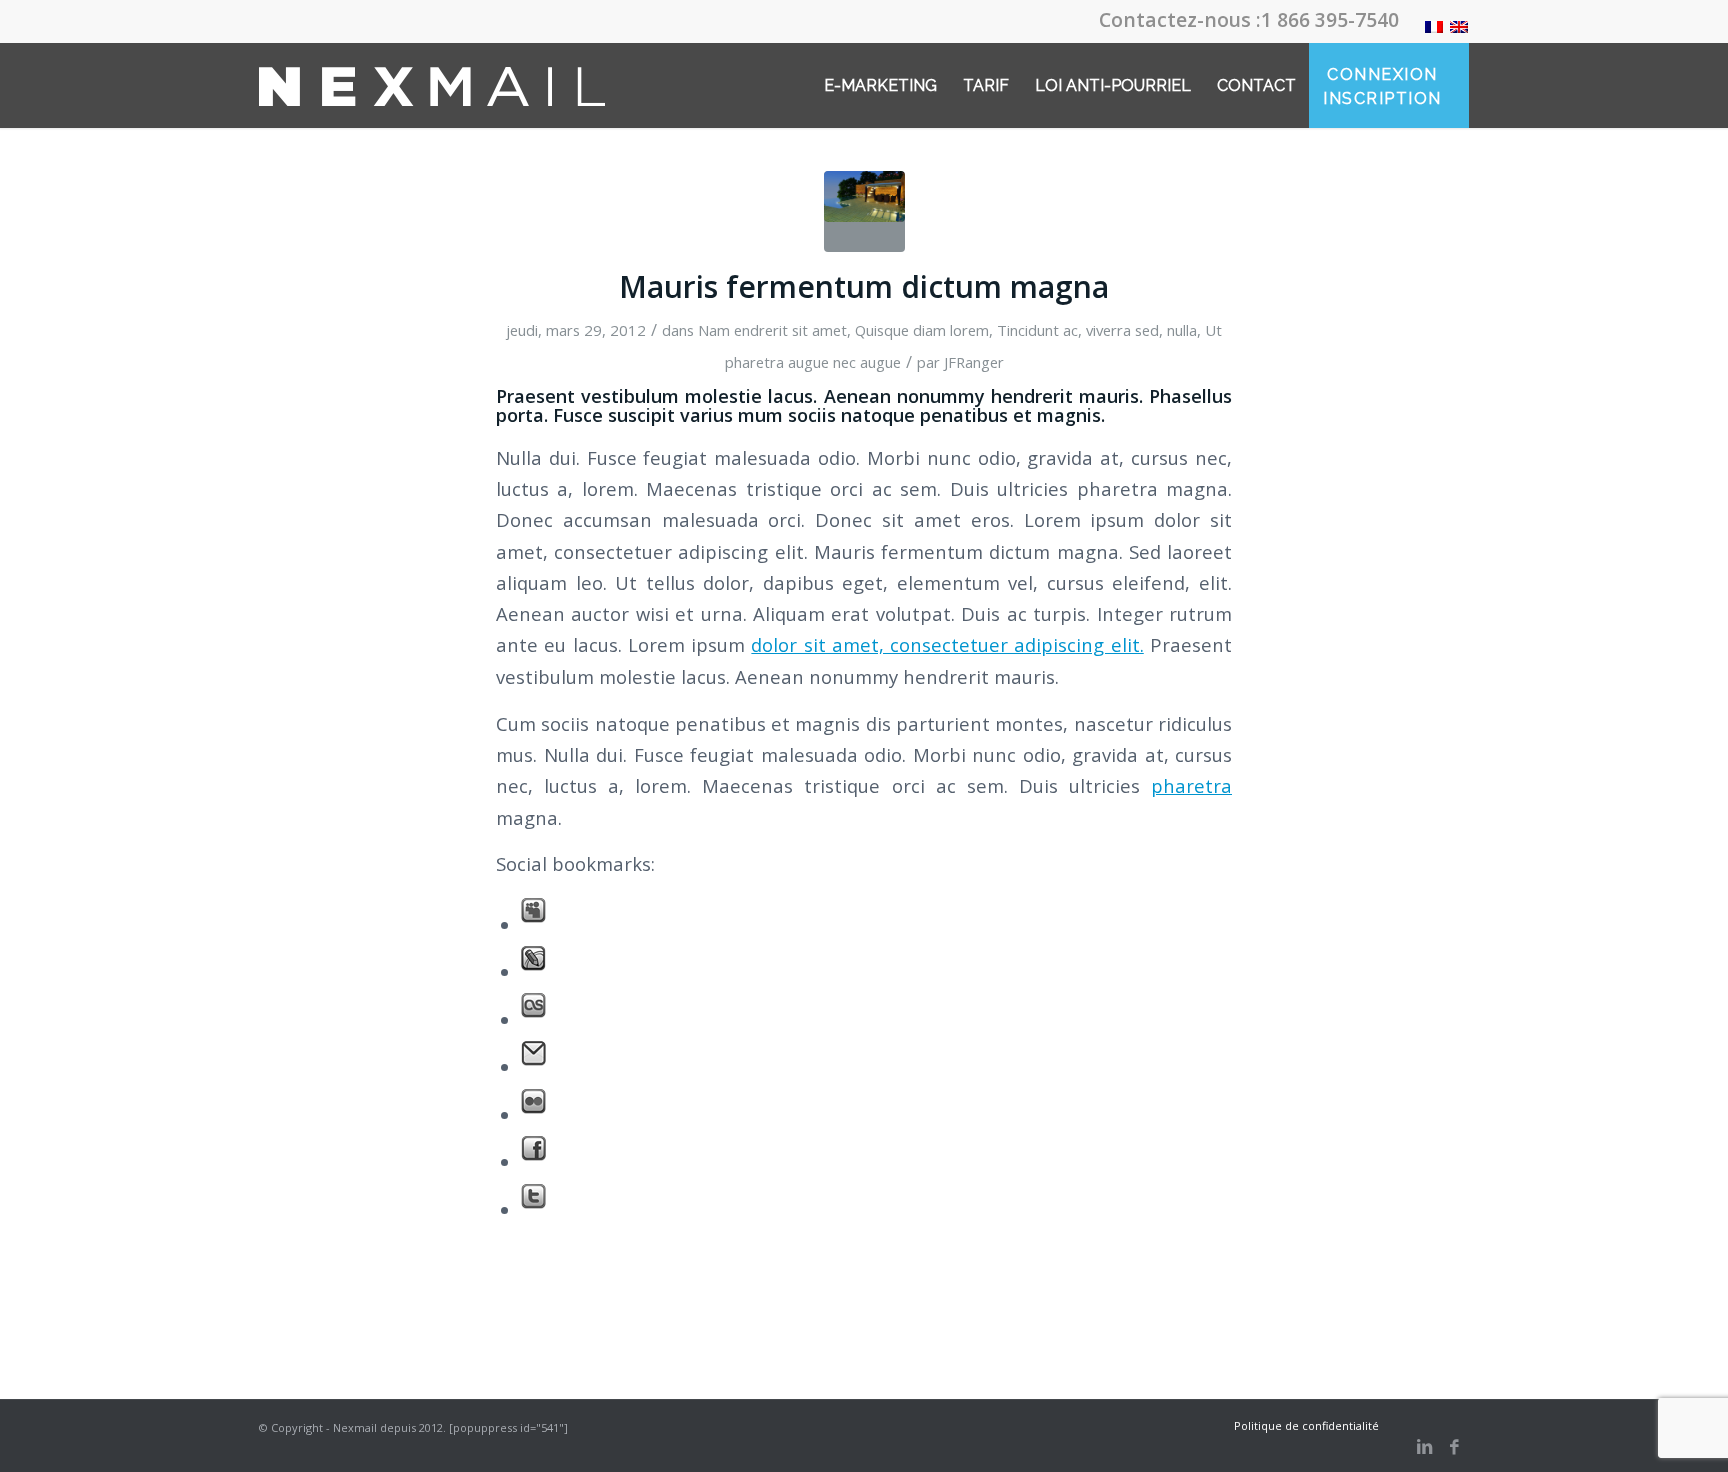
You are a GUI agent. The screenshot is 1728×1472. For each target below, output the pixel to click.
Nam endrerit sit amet (772, 330)
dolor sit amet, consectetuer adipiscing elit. (947, 644)
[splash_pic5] (864, 211)
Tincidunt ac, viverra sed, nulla (1097, 330)
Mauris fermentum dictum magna (864, 286)
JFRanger (974, 362)
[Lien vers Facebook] (1454, 1447)
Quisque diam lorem (922, 330)
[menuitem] (880, 85)
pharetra (1191, 785)
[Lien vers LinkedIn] (1424, 1447)
